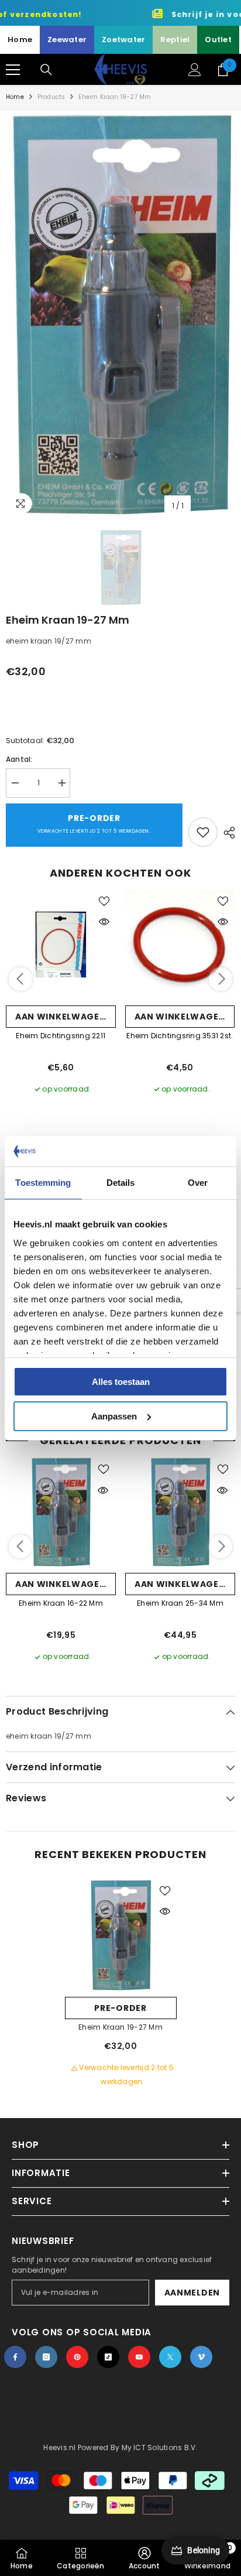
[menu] (13, 70)
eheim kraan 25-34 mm (180, 1603)
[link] (144, 2558)
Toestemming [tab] (43, 1183)
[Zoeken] (46, 70)
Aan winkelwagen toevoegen (66, 1017)
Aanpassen (114, 1416)
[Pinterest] (77, 2357)
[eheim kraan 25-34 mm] (180, 1512)
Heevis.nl (60, 2447)
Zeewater (67, 40)
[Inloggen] (195, 70)
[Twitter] (170, 2357)
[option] (120, 314)
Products (51, 97)
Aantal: (19, 759)
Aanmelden (192, 2293)
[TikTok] (108, 2357)
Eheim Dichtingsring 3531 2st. (180, 1036)
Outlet (218, 40)
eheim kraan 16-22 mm (61, 1603)
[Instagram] (46, 2357)
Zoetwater (123, 40)
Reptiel (175, 40)
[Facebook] (15, 2357)
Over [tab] (198, 1183)
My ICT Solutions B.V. (160, 2447)
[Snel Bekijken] (104, 922)
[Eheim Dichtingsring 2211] (61, 945)
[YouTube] (139, 2357)
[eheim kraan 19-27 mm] (121, 1935)
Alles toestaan (121, 1382)
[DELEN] (226, 833)
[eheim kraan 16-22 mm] (61, 1512)
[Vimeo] (201, 2357)
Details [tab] (121, 1183)
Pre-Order (94, 823)
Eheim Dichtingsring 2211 (61, 1036)
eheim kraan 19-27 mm (120, 2027)
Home (20, 40)
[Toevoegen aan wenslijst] (203, 832)
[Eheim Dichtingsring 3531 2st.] (180, 945)
